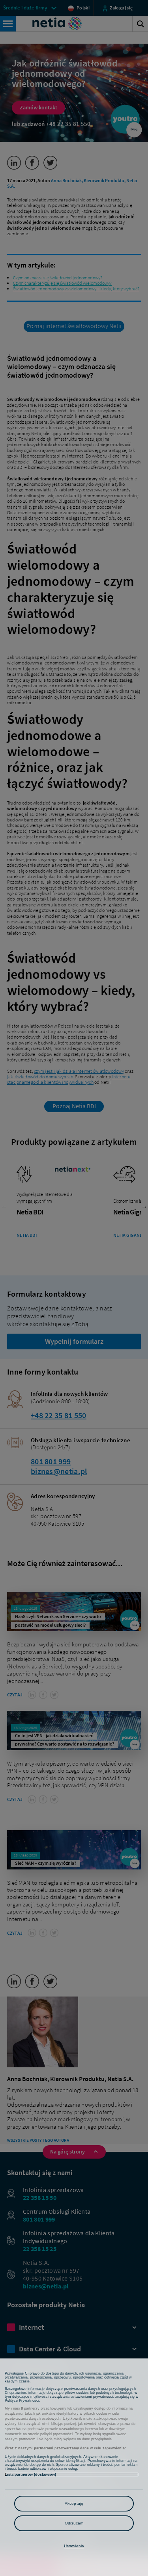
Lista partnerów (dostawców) (30, 2475)
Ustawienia (74, 2546)
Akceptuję (74, 2503)
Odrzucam (74, 2523)
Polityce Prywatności (22, 2401)
